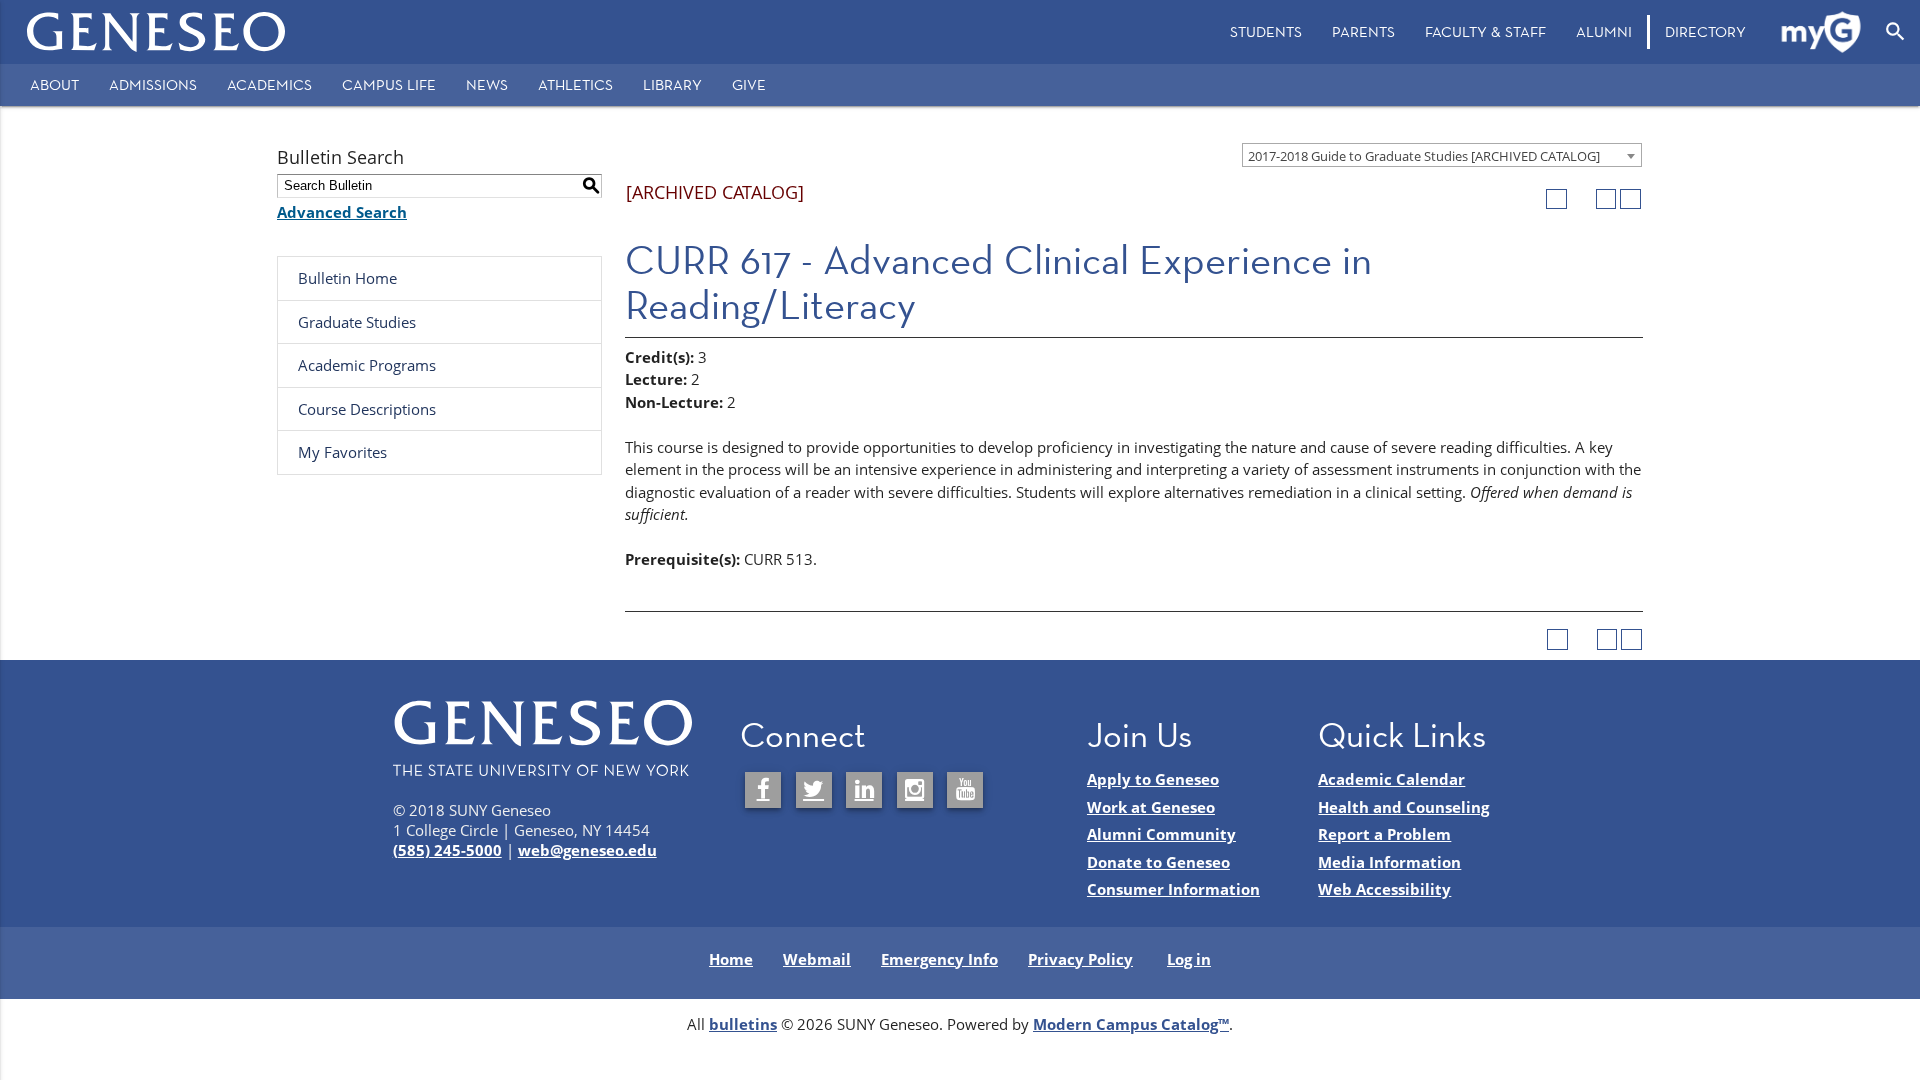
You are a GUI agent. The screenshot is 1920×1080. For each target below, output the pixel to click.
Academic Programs (367, 365)
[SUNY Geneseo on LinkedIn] (864, 790)
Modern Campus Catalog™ (1131, 1024)
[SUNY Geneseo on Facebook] (763, 790)
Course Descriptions (367, 409)
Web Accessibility (1384, 889)
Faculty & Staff (1485, 31)
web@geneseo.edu (587, 850)
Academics (269, 84)
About (54, 84)
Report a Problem (1384, 834)
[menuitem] (1266, 32)
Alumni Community (1161, 834)
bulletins (743, 1024)
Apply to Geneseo (1153, 779)
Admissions (153, 84)
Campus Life (389, 84)
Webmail (817, 959)
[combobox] (1442, 155)
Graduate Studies (357, 322)
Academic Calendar (1391, 779)
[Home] (156, 32)
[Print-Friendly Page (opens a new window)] (1606, 199)
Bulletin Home (347, 278)
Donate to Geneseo (1158, 862)
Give (749, 84)
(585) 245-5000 (447, 850)
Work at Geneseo (1151, 807)
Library (672, 84)
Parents (1363, 31)
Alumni (1604, 31)
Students (1266, 31)
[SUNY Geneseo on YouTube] (965, 790)
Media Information (1389, 862)
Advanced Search (342, 212)
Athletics (575, 84)
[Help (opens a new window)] (1630, 199)
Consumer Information (1173, 889)
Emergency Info (939, 959)
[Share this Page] (1581, 199)
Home (731, 959)
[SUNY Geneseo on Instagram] (915, 790)
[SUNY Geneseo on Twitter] (814, 790)
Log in (1189, 959)
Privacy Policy (1080, 959)
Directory (1705, 31)
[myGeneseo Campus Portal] (1822, 32)
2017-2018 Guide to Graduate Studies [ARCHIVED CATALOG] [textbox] (1424, 156)
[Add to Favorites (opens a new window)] (1556, 199)
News (487, 84)
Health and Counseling (1403, 807)
